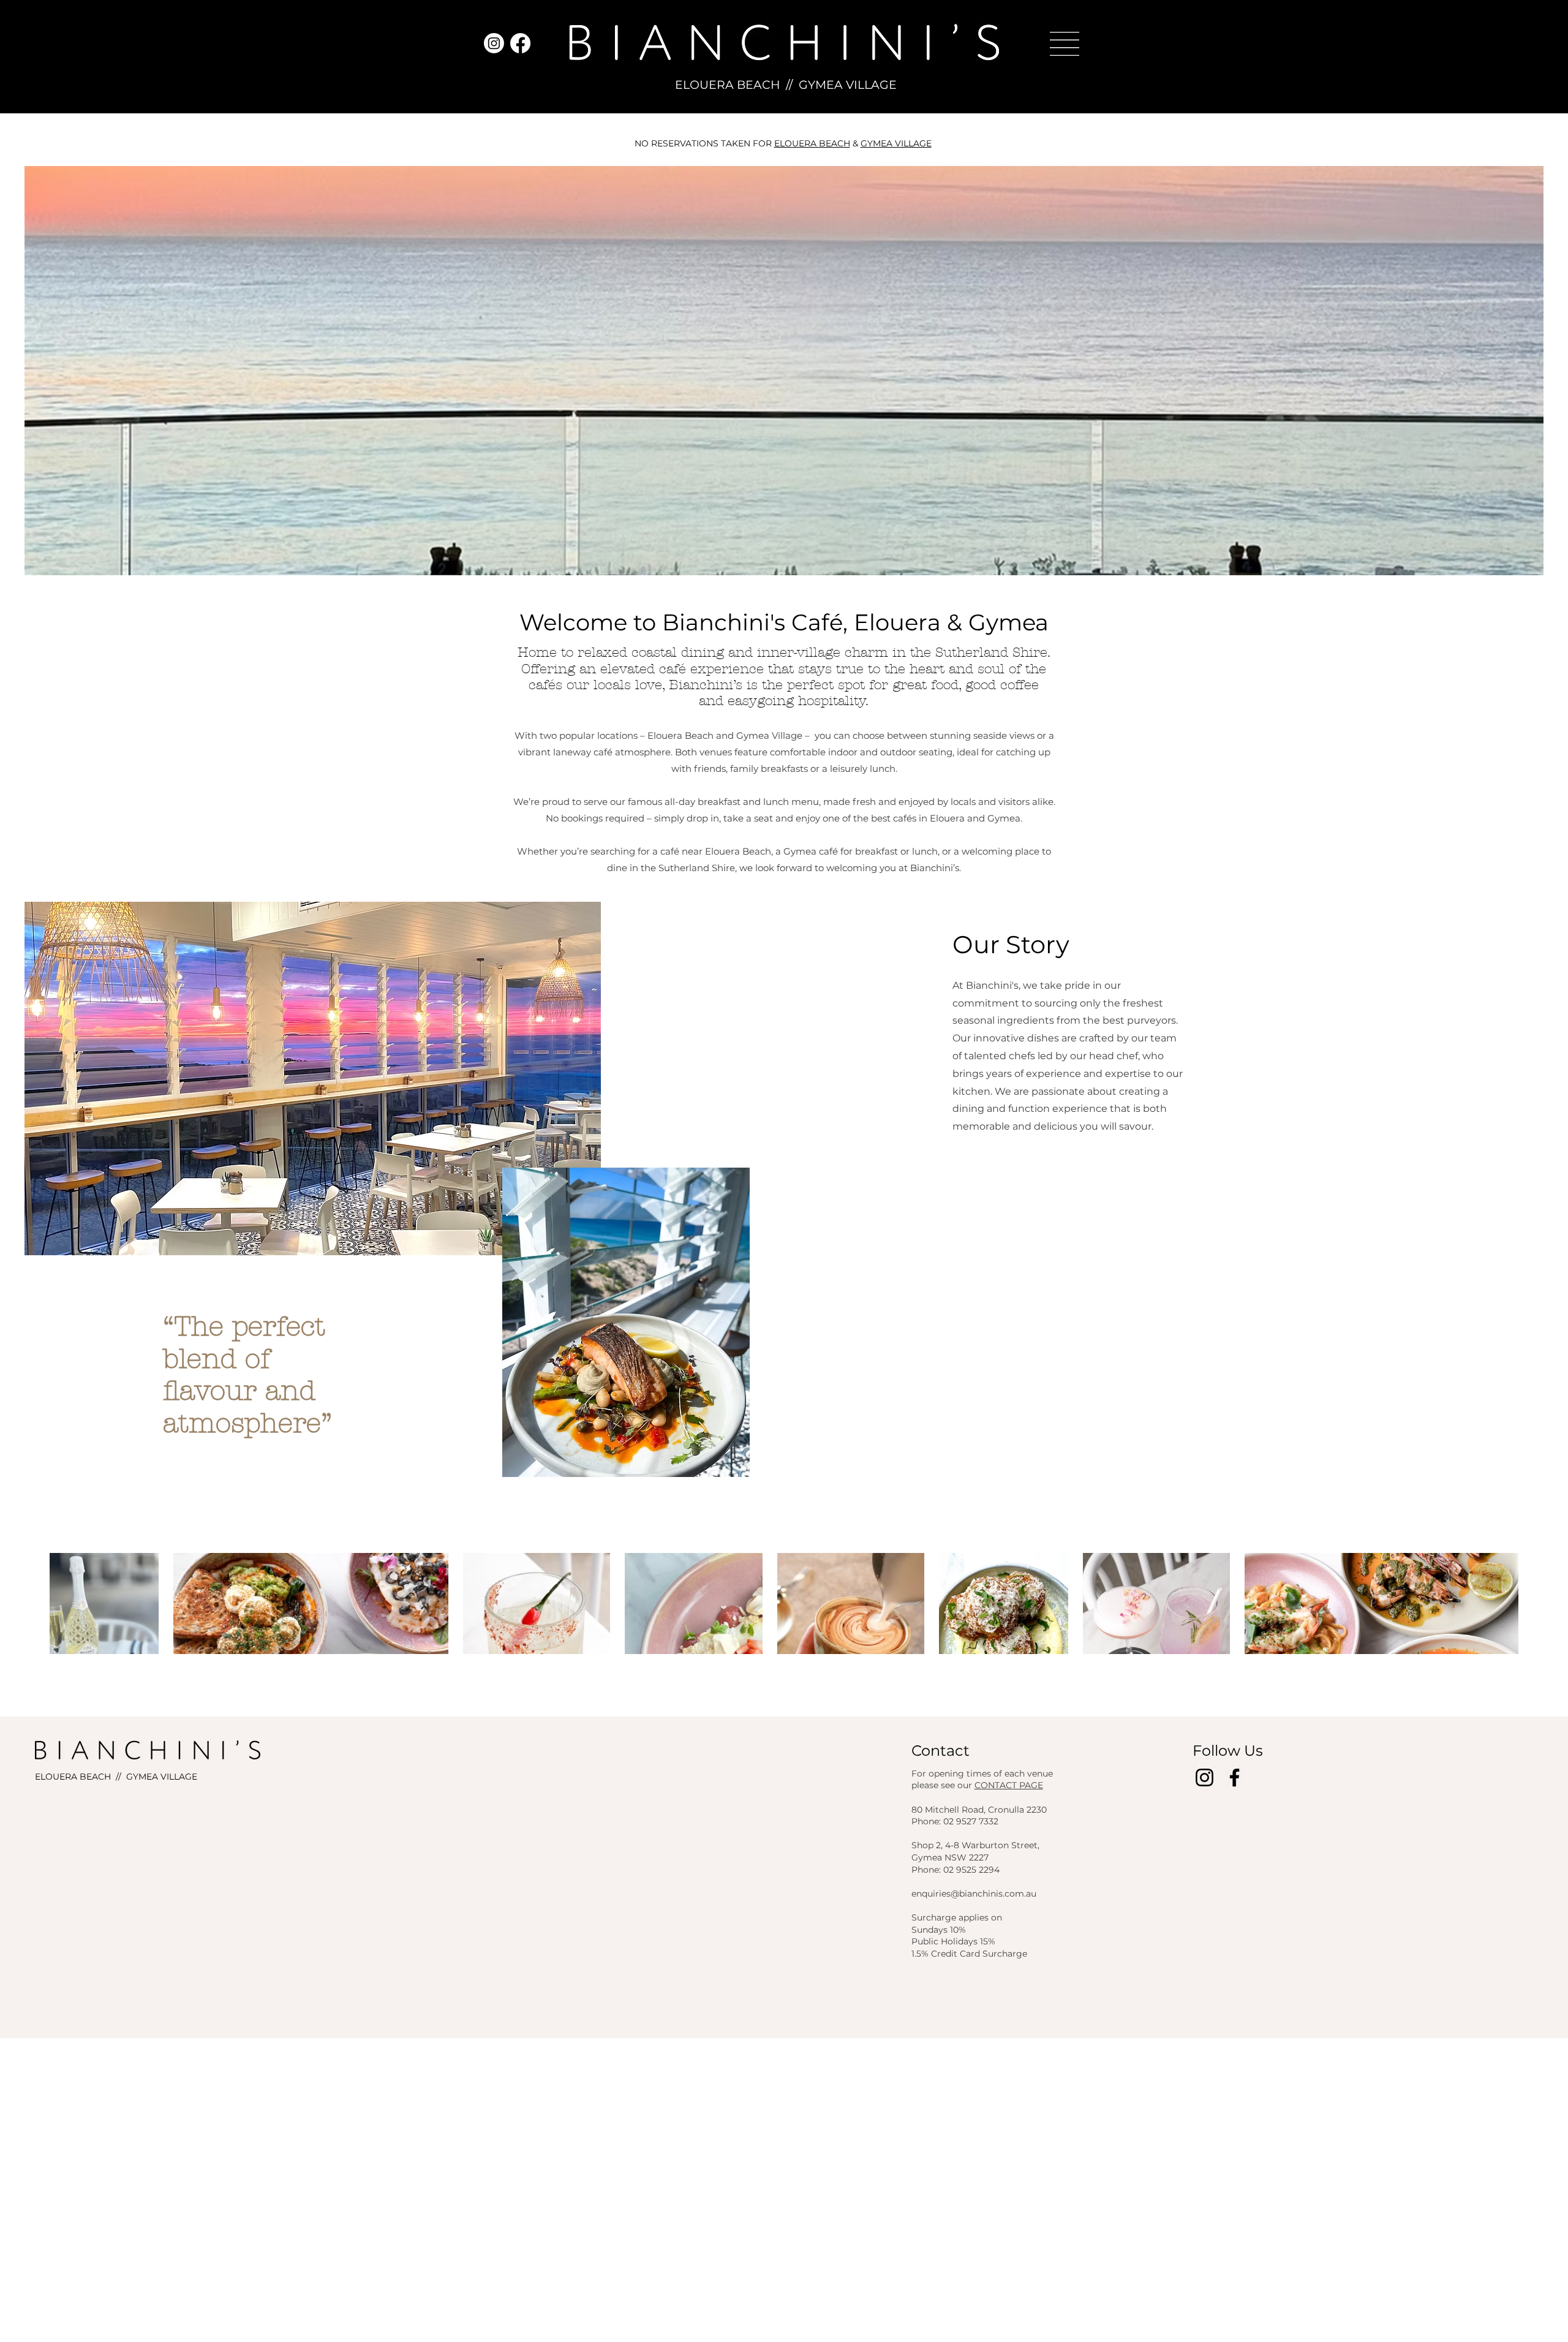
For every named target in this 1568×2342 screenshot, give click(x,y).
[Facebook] (1234, 1777)
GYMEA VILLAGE (848, 85)
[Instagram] (1204, 1777)
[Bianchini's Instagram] (494, 43)
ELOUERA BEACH (727, 85)
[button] (1065, 44)
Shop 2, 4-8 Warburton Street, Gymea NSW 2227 (975, 1851)
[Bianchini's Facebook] (520, 43)
